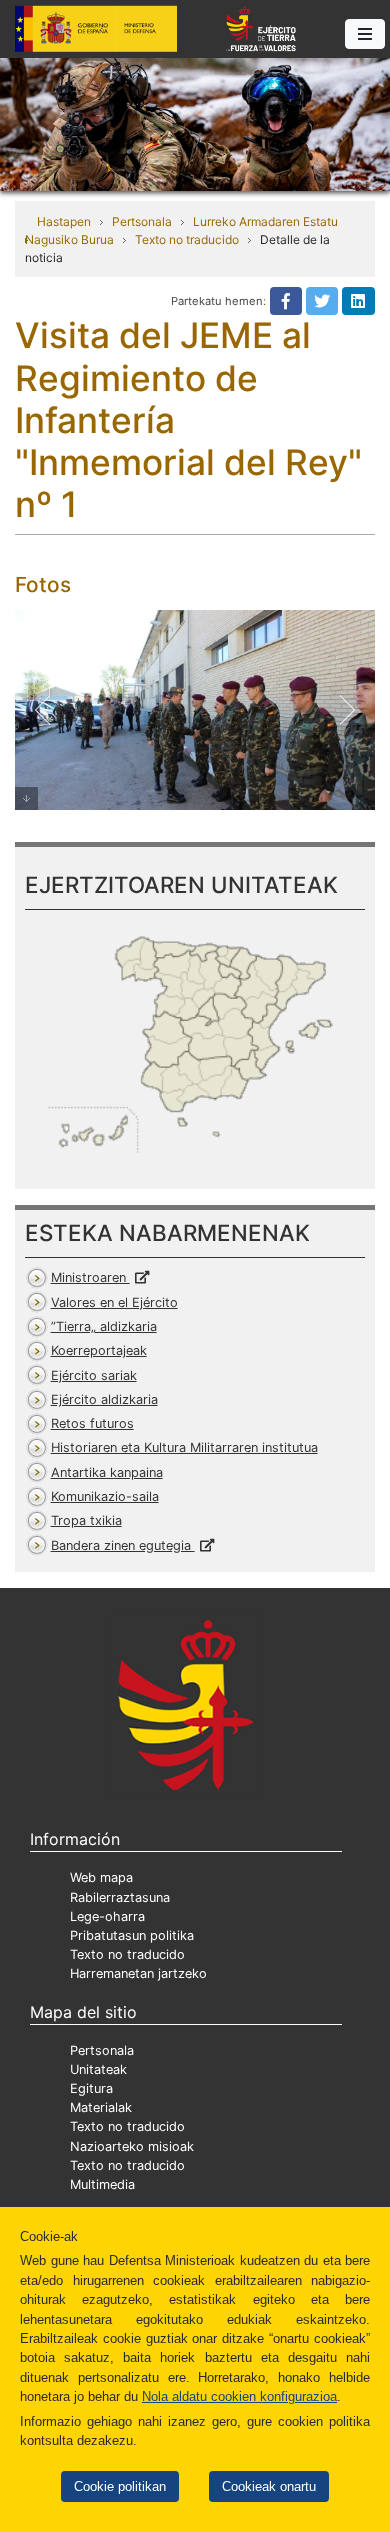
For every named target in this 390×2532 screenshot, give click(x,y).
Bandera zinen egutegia (123, 1545)
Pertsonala (142, 221)
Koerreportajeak (99, 1350)
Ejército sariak (94, 1375)
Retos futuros (92, 1423)
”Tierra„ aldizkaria (104, 1326)
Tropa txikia (86, 1520)
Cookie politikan (120, 2486)
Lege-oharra (107, 1916)
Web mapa (101, 1877)
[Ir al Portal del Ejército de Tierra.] (195, 123)
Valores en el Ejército (114, 1302)
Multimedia (102, 2184)
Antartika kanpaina (107, 1472)
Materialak (101, 2107)
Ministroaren (90, 1277)
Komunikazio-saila (105, 1496)
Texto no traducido (187, 239)
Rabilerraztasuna (120, 1897)
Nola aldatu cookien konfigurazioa (239, 2396)
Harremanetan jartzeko (138, 1973)
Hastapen (64, 221)
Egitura (91, 2088)
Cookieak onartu (269, 2486)
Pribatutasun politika (132, 1935)
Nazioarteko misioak (132, 2146)
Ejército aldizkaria (104, 1399)
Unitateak (98, 2069)
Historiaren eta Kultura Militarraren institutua (184, 1447)
